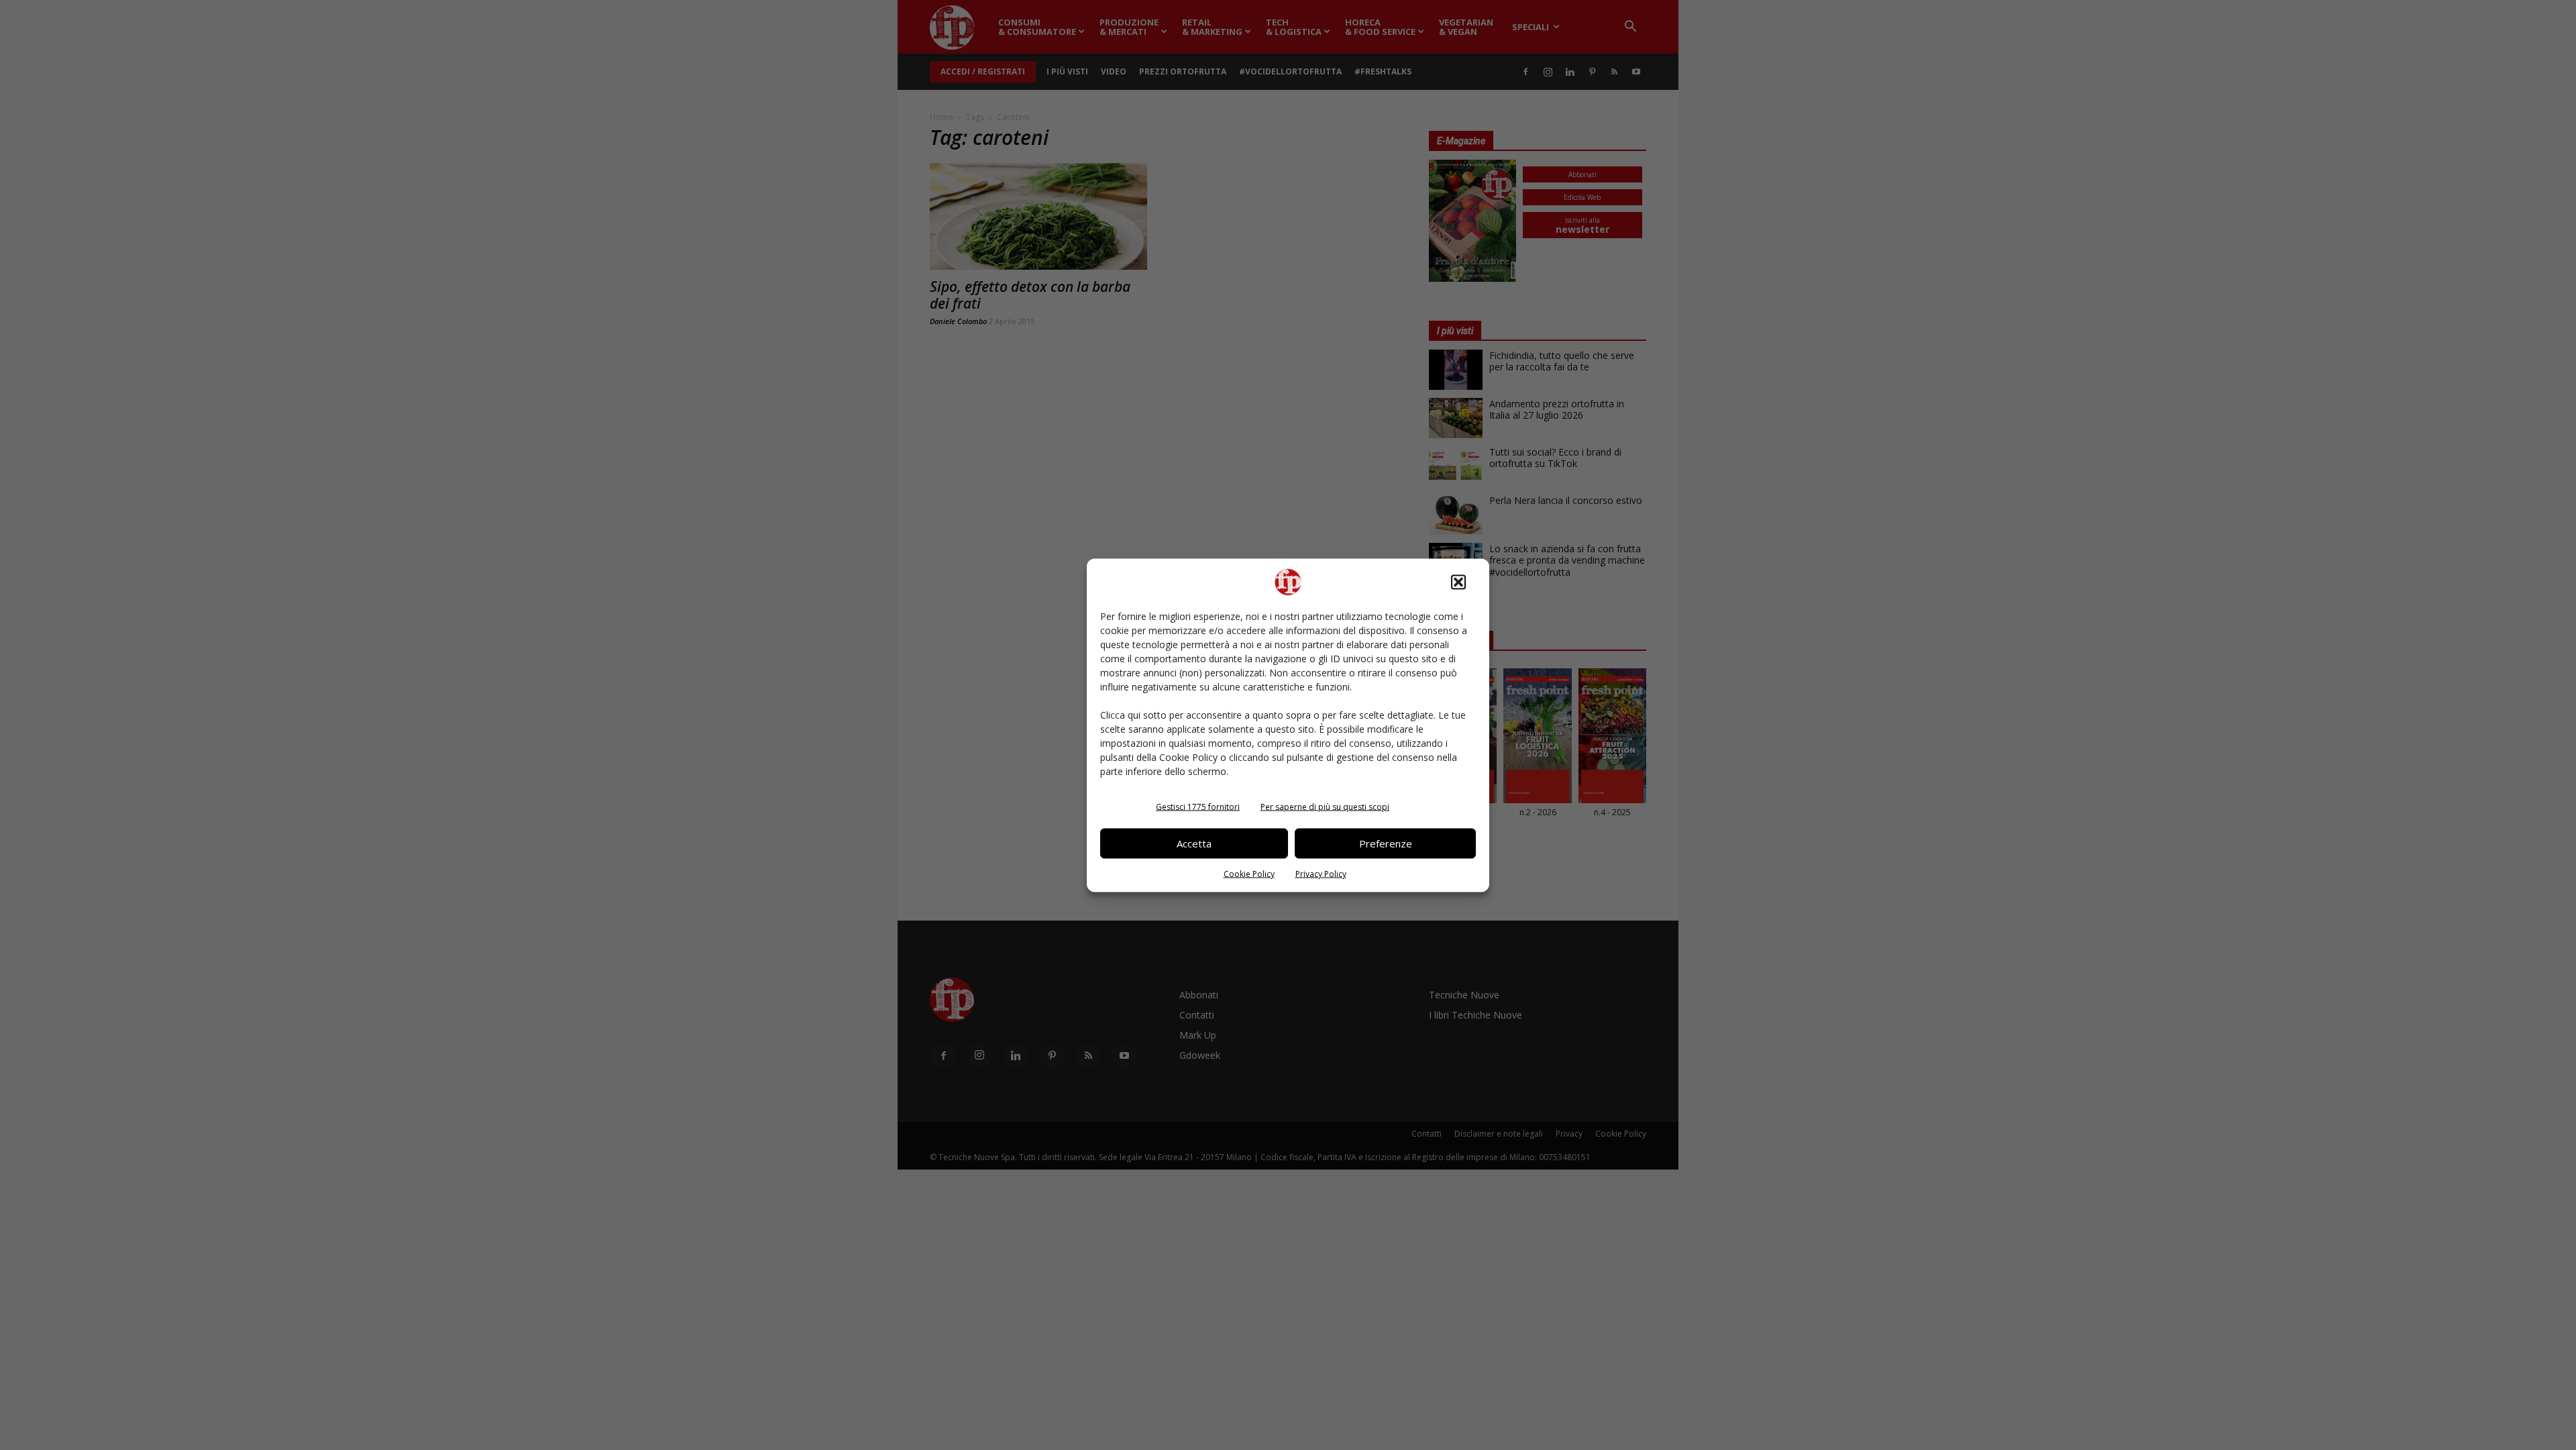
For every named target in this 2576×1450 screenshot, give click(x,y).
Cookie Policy (1249, 873)
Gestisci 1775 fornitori (1198, 806)
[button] (1458, 582)
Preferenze (1386, 843)
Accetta (1194, 843)
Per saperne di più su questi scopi (1325, 806)
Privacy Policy (1321, 873)
